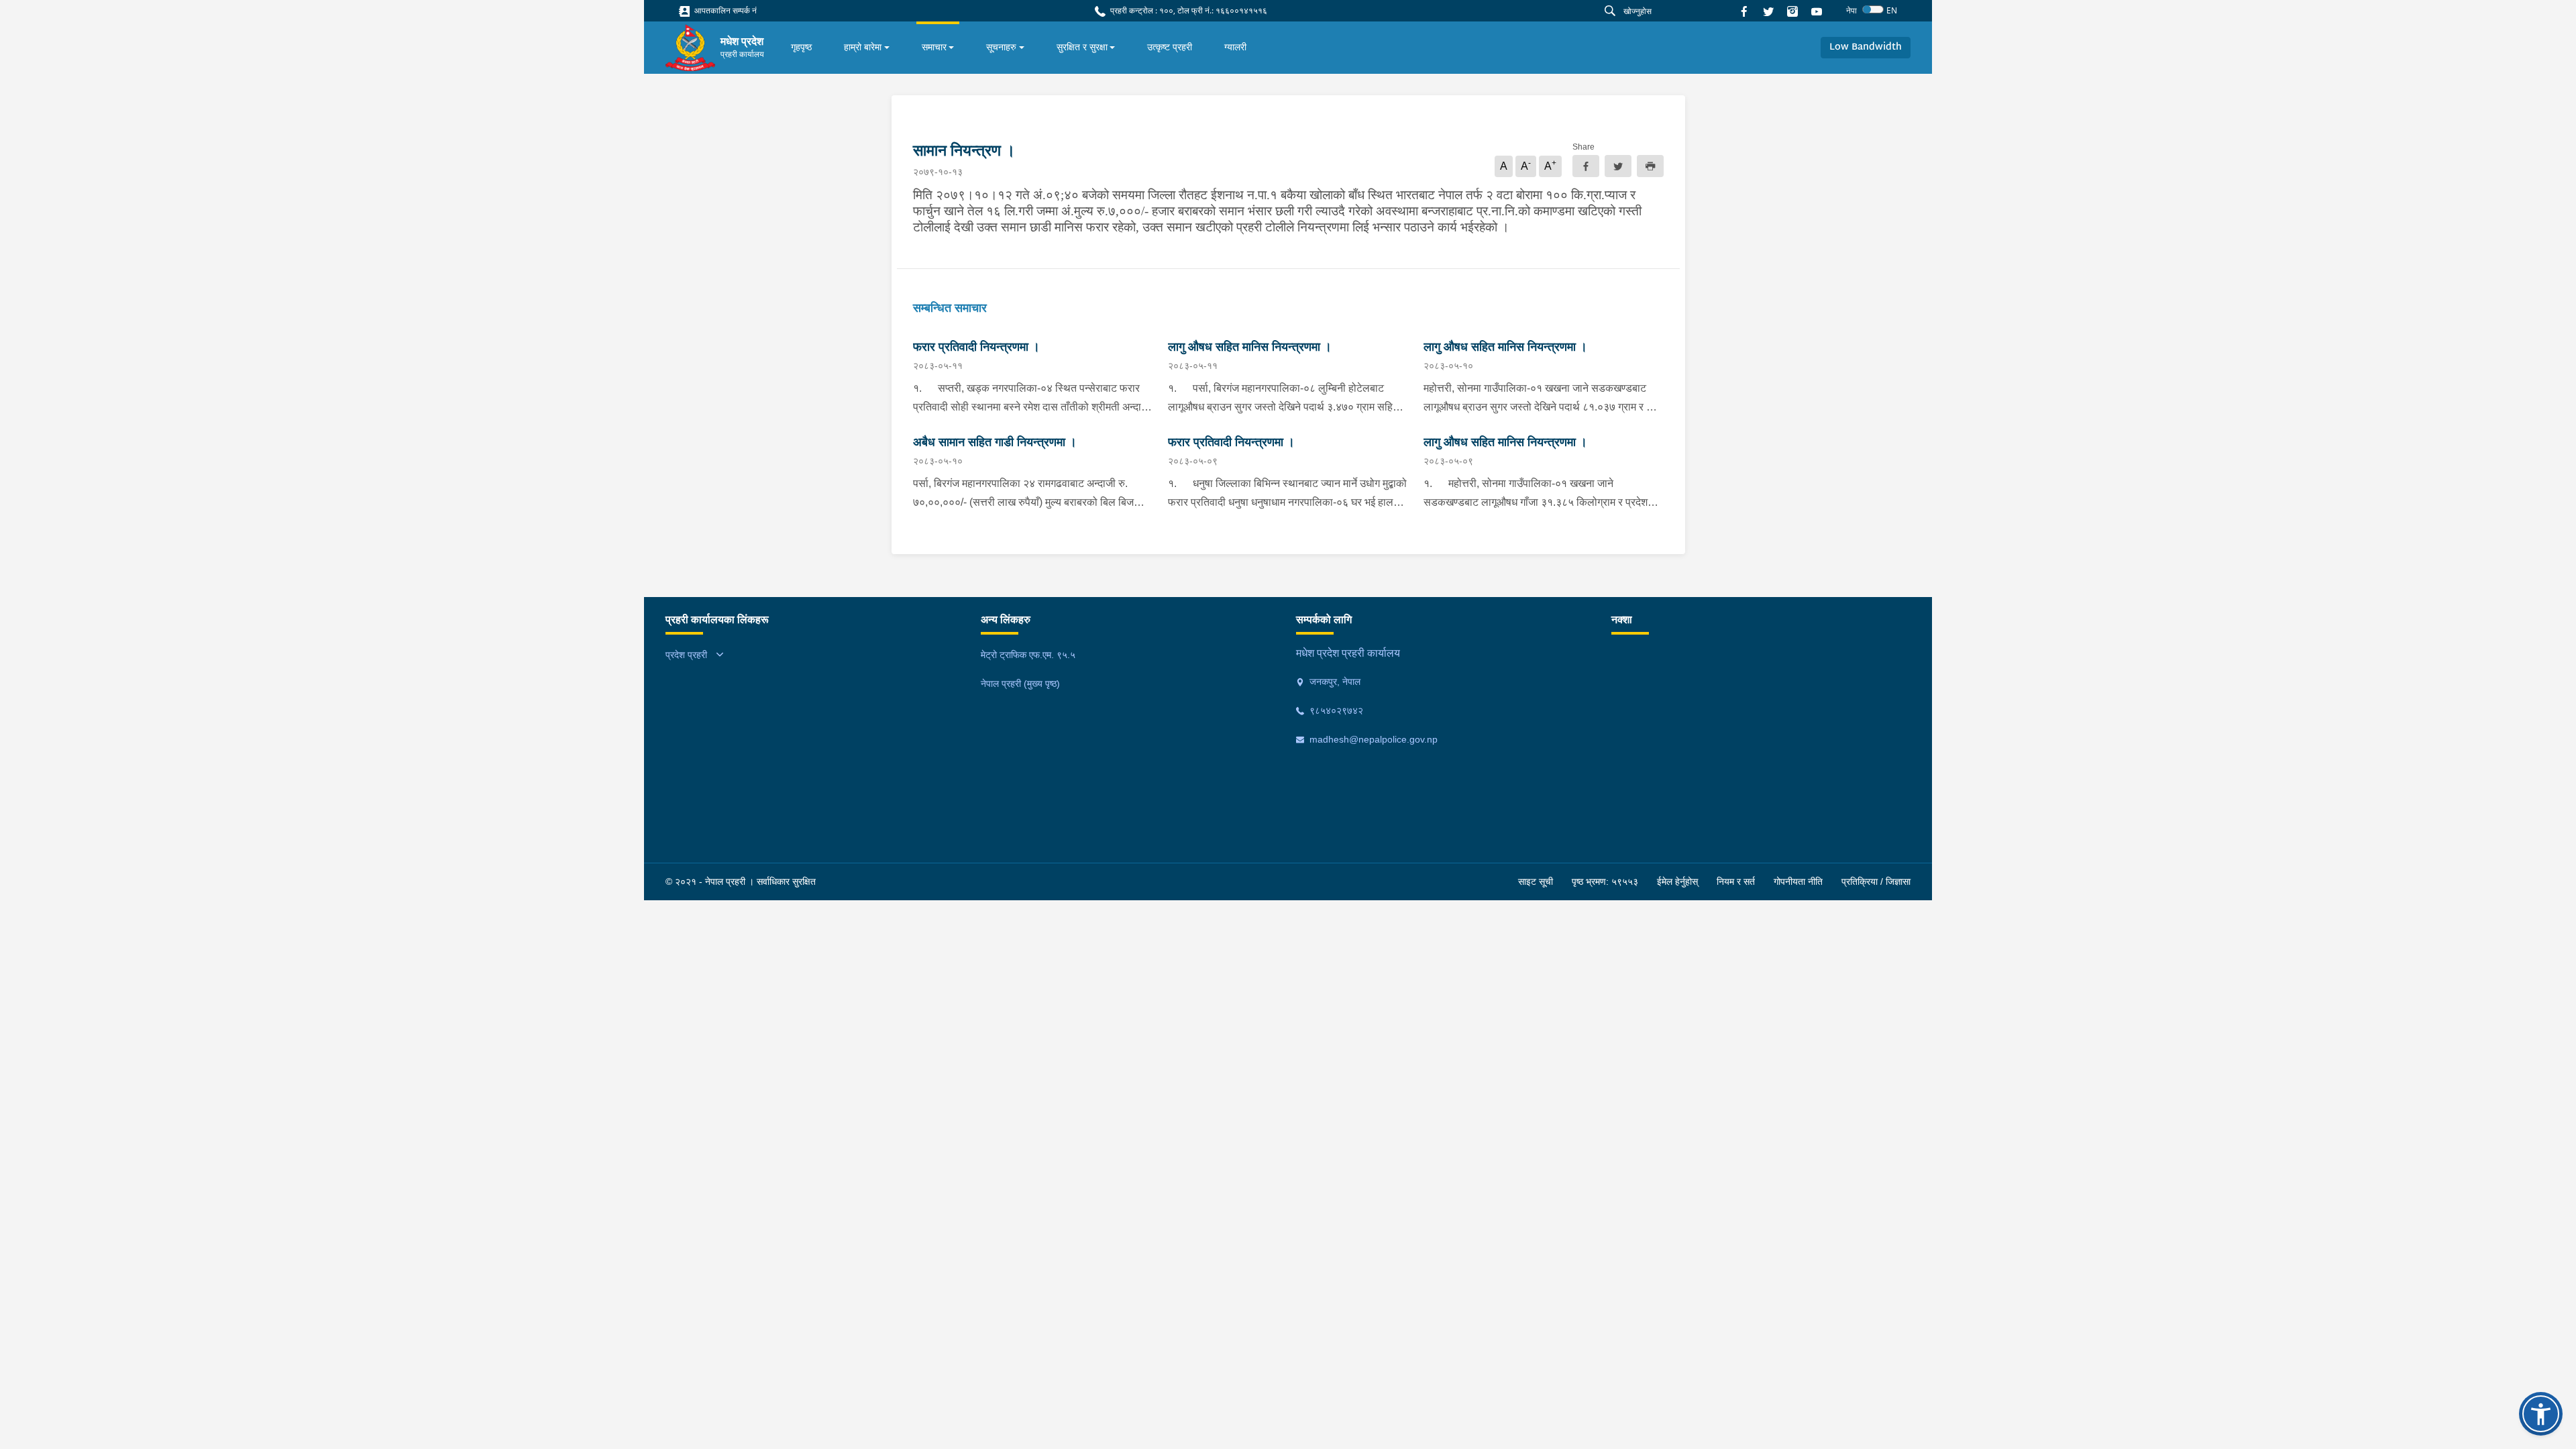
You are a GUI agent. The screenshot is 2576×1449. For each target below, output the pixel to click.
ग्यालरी (1235, 47)
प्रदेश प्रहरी (686, 655)
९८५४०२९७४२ (1335, 710)
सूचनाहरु (1001, 47)
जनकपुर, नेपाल (1334, 682)
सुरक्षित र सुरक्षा (1082, 47)
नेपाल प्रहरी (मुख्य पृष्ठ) (1020, 684)
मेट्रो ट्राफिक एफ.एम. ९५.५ (1028, 655)
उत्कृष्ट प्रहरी (1170, 47)
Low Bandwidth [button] (1866, 47)
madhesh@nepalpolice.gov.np (1372, 739)
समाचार (934, 47)
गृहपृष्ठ (801, 47)
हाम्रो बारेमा (863, 47)
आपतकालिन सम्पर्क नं (724, 10)
